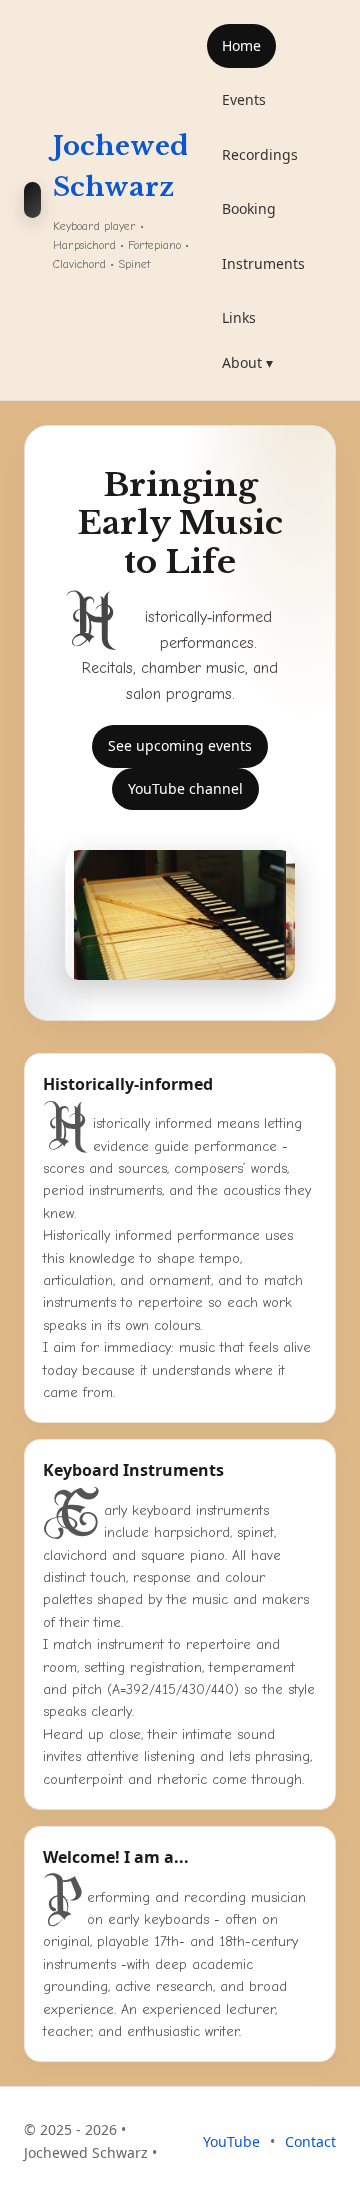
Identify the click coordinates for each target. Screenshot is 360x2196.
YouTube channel (185, 788)
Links (239, 317)
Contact (310, 2141)
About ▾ (247, 362)
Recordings (260, 154)
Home (241, 45)
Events (244, 99)
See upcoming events (180, 745)
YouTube (231, 2141)
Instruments (263, 263)
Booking (249, 208)
